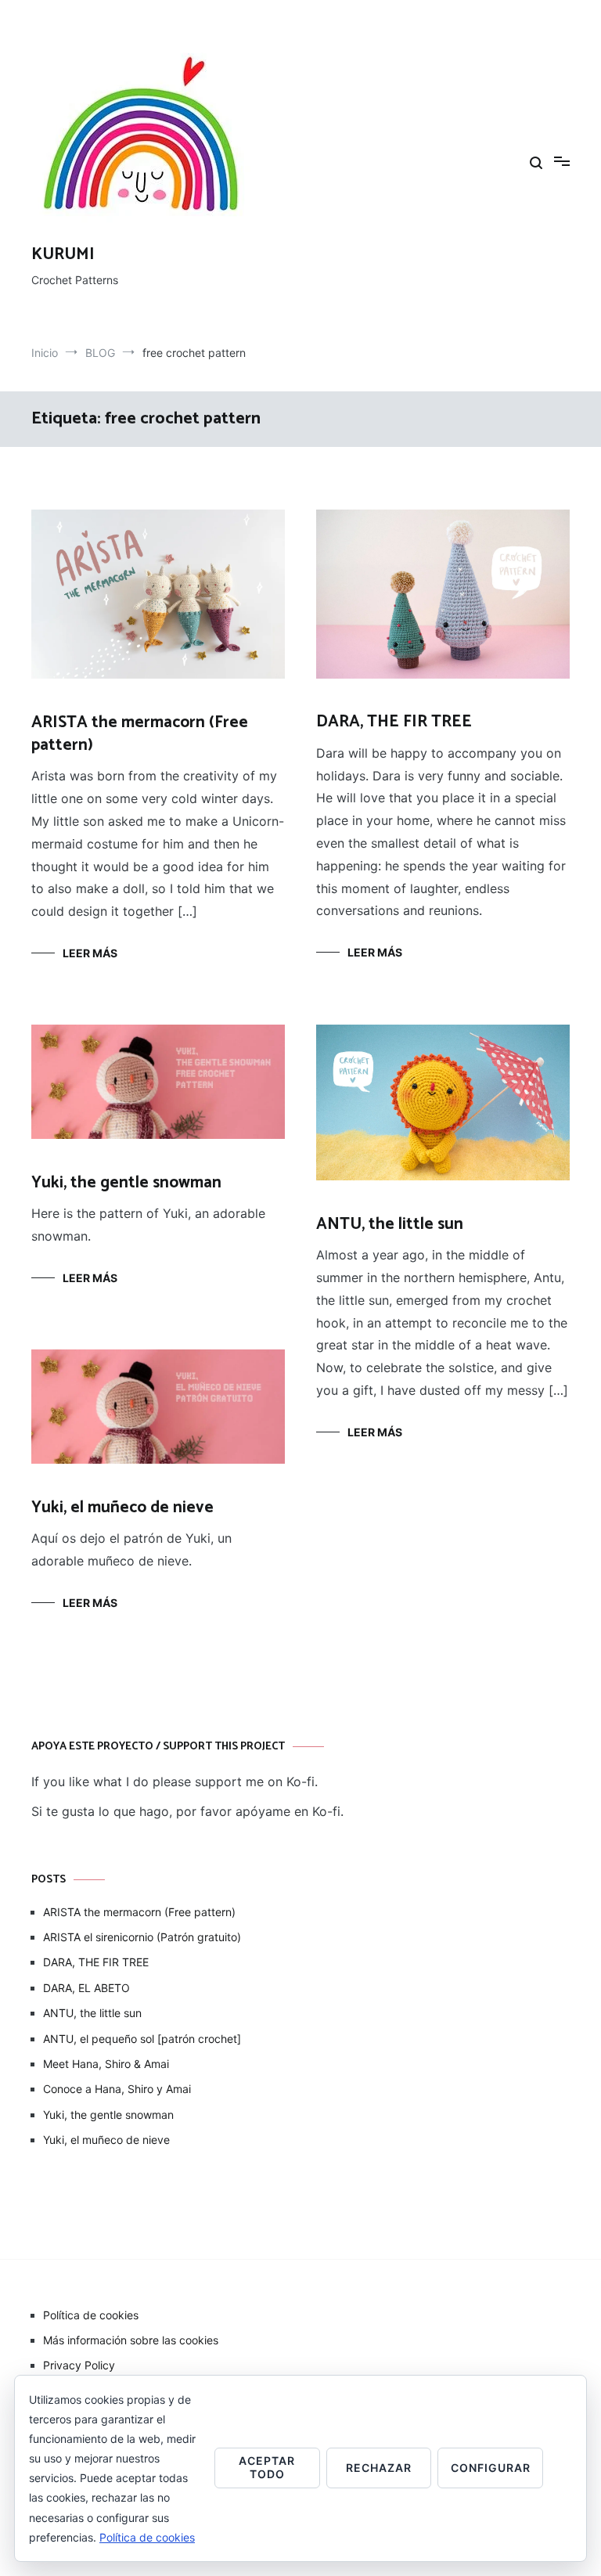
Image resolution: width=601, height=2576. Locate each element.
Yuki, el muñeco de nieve (122, 1508)
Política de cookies (91, 2315)
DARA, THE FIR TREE (394, 722)
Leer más (90, 953)
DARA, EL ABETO (86, 1988)
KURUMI (63, 254)
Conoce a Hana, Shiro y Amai (117, 2089)
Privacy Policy (79, 2365)
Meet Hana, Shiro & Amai (106, 2064)
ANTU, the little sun (390, 1224)
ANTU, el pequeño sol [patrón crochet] (142, 2039)
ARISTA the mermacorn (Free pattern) (140, 734)
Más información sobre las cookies (131, 2340)
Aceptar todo (267, 2467)
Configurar (491, 2468)
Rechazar (379, 2468)
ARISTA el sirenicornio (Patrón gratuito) (142, 1937)
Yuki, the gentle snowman (126, 1183)
